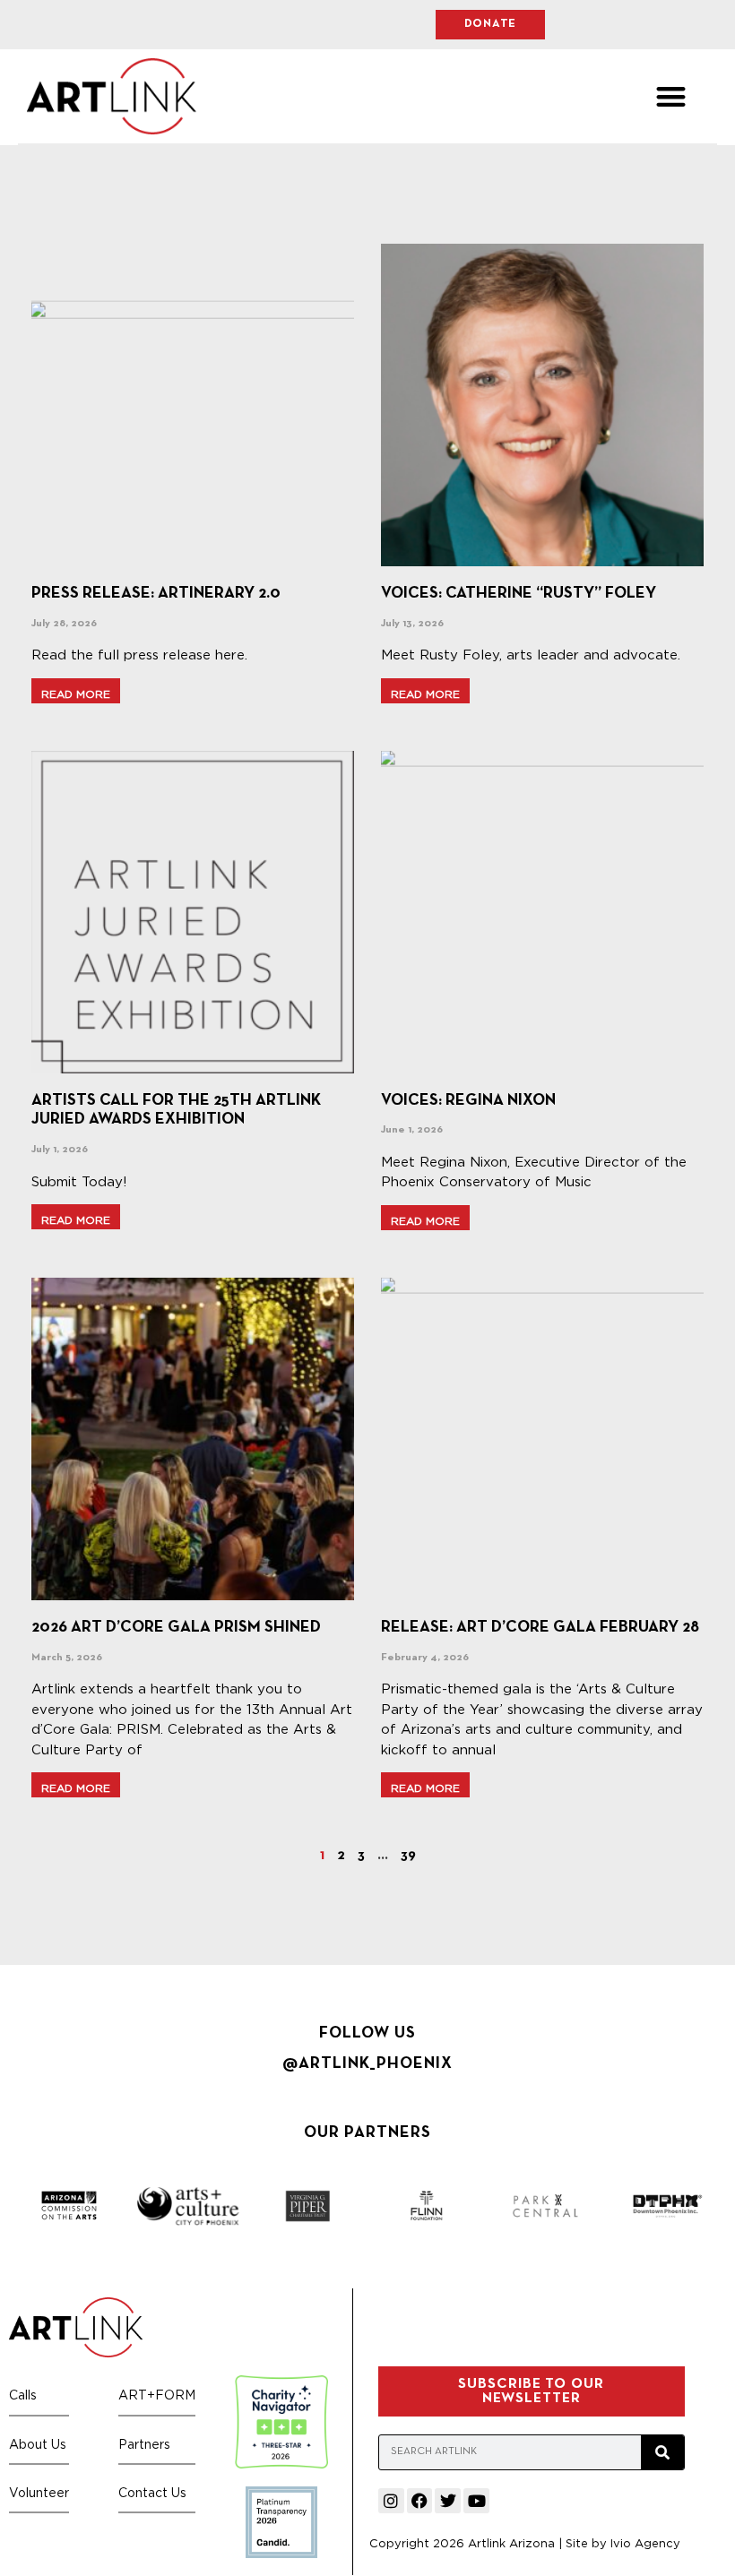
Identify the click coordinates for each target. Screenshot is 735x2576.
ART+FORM (157, 2395)
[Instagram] (391, 2501)
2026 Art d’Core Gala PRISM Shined (176, 1628)
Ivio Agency (645, 2543)
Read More (76, 694)
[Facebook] (420, 2501)
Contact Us (152, 2492)
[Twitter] (448, 2501)
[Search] (662, 2452)
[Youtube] (476, 2501)
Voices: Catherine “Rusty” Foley (519, 594)
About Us (38, 2444)
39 (408, 1856)
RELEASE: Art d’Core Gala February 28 (540, 1628)
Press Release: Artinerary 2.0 (156, 594)
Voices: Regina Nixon (468, 1101)
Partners (144, 2444)
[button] (671, 96)
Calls (23, 2395)
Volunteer (39, 2492)
